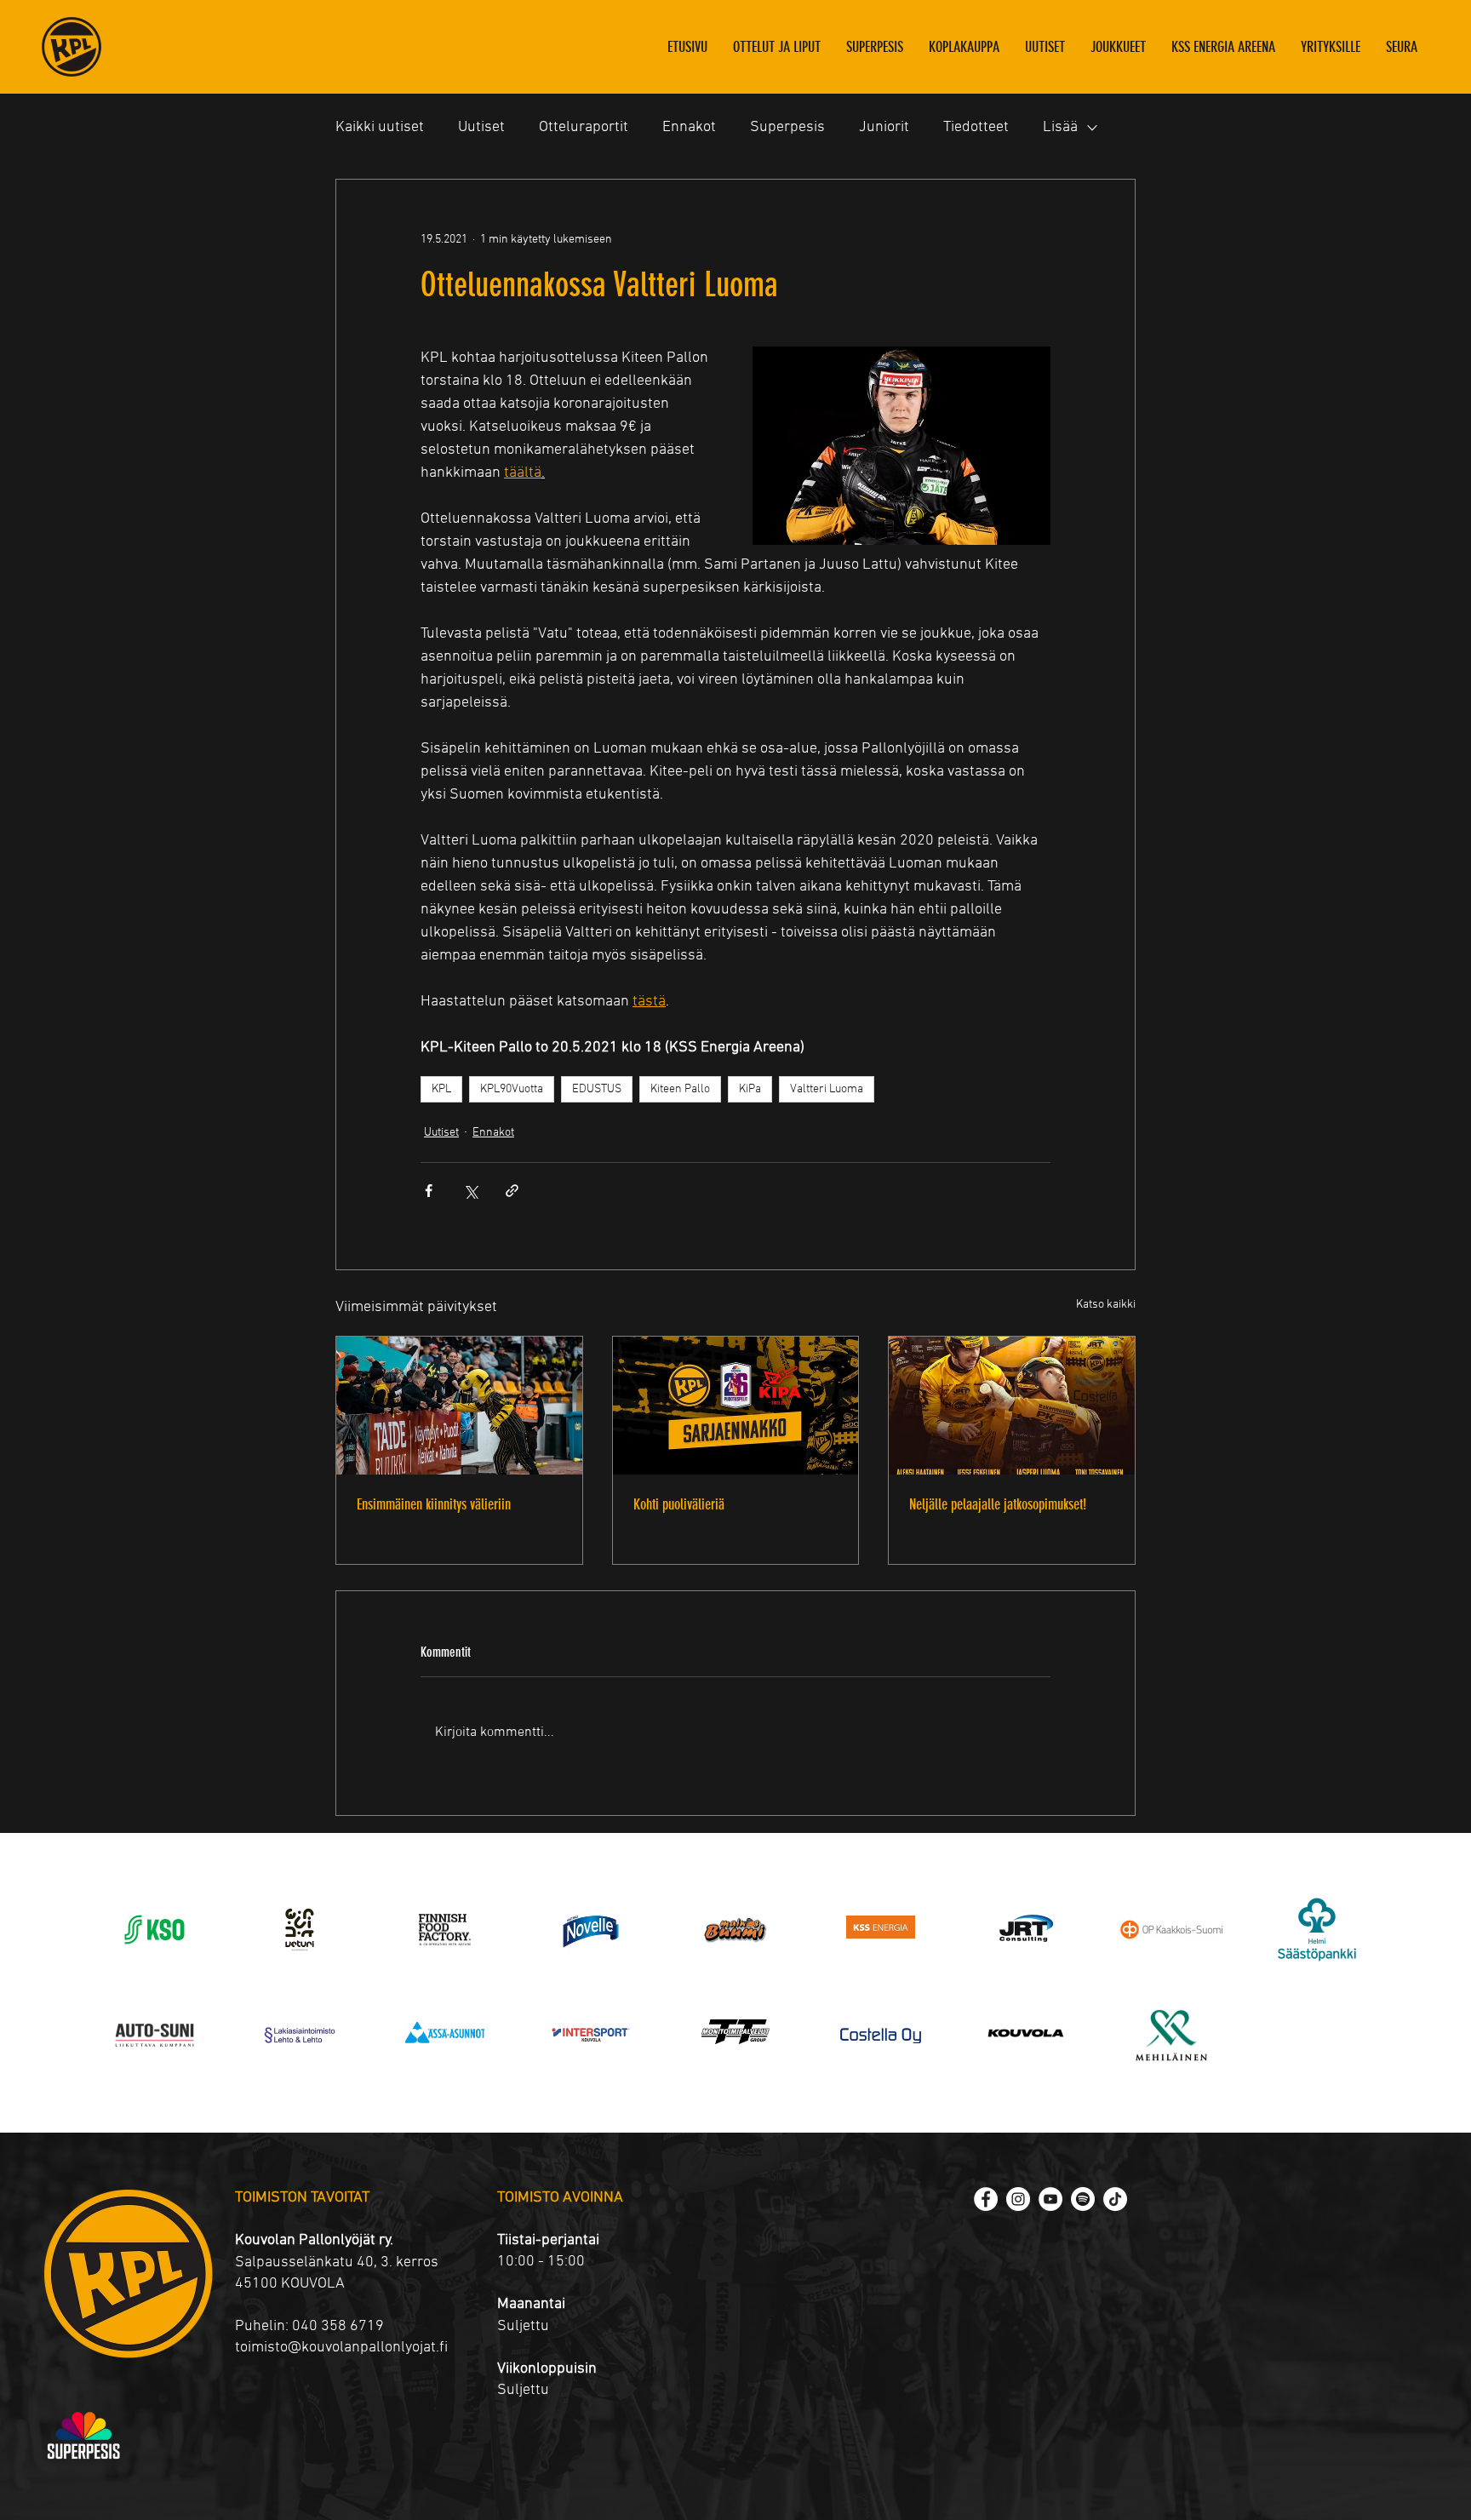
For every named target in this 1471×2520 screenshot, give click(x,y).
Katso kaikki (1106, 1305)
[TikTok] (1115, 2199)
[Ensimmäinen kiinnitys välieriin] (459, 1406)
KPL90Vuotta (512, 1089)
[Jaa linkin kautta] (512, 1191)
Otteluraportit (584, 127)
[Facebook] (986, 2199)
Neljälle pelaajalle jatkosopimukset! (998, 1504)
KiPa (750, 1089)
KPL (441, 1089)
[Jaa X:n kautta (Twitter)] (470, 1191)
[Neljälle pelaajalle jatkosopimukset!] (1012, 1406)
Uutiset (481, 127)
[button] (1118, 47)
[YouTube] (1050, 2199)
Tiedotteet (976, 127)
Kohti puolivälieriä (679, 1504)
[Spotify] (1083, 2199)
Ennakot (689, 127)
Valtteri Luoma (827, 1089)
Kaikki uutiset (380, 127)
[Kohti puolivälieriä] (736, 1406)
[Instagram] (1018, 2199)
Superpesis (787, 127)
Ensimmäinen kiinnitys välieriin (434, 1504)
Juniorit (884, 127)
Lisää (1060, 127)
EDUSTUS (597, 1089)
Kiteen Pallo (680, 1089)
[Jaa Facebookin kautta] (429, 1191)
